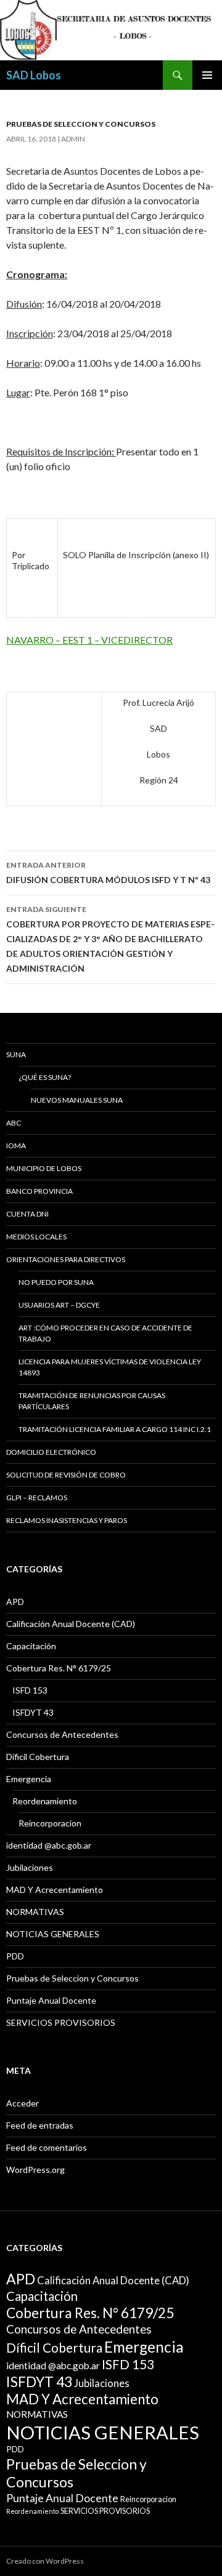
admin (73, 139)
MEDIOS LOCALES (36, 1237)
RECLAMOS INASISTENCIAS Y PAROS (67, 1520)
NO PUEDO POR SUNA (56, 1282)
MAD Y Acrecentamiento (55, 1890)
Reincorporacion (50, 1823)
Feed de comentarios (47, 2147)
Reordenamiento (45, 1801)
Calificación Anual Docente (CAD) (71, 1624)
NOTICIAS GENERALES (53, 1934)
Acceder (23, 2103)
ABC (14, 1123)
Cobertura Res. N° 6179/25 (59, 1668)
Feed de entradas (40, 2125)
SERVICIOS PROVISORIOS (61, 2022)
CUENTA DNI (27, 1214)
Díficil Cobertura (38, 1757)
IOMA (16, 1146)
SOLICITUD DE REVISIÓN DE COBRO (66, 1475)
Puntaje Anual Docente (51, 2000)
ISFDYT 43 (33, 1712)
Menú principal (207, 75)
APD (15, 1602)
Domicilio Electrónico (51, 1452)
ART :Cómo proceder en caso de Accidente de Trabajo (105, 1333)
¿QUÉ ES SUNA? (45, 1077)
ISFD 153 (30, 1690)
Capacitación (31, 1646)
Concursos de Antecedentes (62, 1734)
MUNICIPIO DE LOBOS (44, 1168)
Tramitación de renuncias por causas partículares (92, 1401)
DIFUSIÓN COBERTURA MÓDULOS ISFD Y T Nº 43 (108, 873)
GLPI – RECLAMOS (37, 1498)
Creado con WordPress (45, 2561)
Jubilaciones (30, 1867)
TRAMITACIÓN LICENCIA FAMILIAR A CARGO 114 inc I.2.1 (115, 1429)
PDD (15, 1956)
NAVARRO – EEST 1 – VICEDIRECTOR (89, 640)
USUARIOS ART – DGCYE (59, 1305)
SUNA (16, 1054)
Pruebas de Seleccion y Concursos (81, 124)
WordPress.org (35, 2170)
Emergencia (29, 1779)
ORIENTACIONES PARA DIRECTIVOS (66, 1259)
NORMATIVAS (35, 1912)
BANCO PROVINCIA (39, 1191)
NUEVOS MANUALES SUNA (77, 1100)
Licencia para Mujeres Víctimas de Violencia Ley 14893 (110, 1367)
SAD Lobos (34, 75)
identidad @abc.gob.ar (49, 1845)
